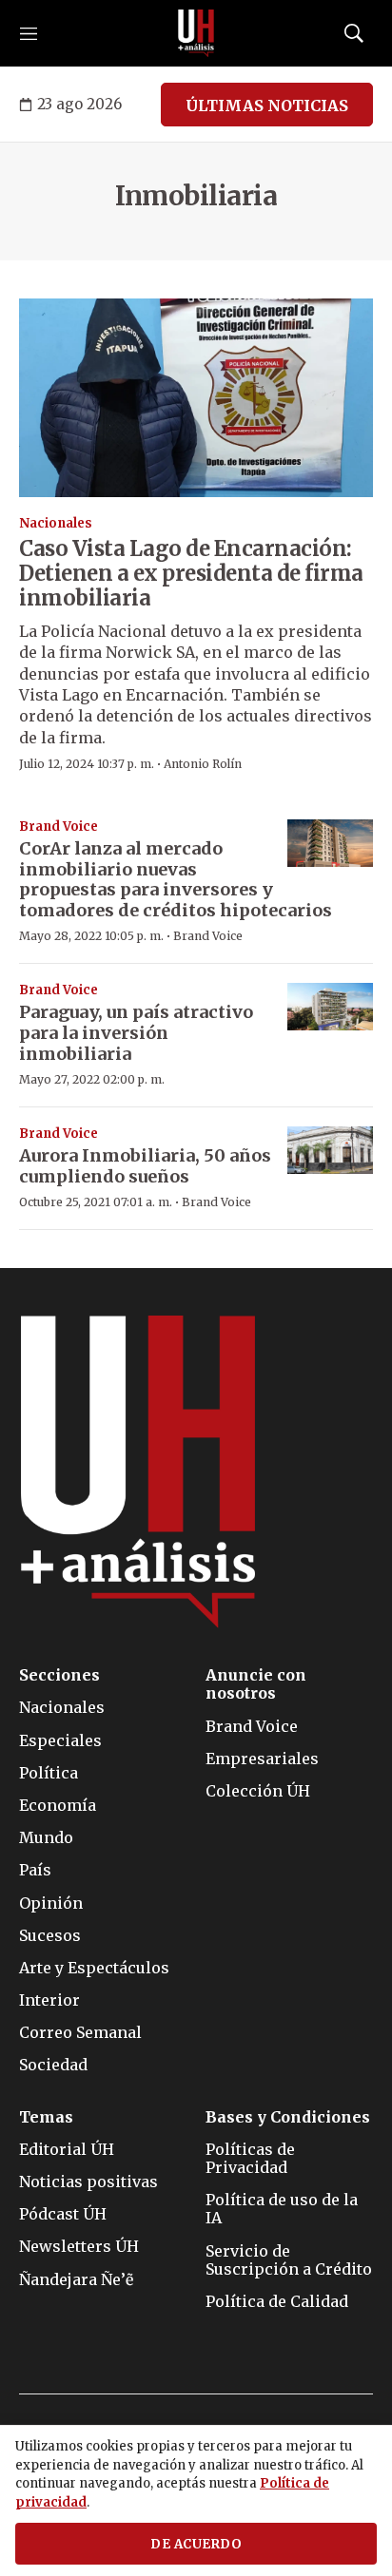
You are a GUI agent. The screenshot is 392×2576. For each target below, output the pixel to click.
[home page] (196, 33)
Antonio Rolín (203, 764)
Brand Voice (59, 827)
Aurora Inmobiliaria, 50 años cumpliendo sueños (145, 1166)
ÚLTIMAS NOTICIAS (267, 106)
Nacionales (56, 523)
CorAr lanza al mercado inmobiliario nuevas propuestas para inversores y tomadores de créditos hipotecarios (176, 879)
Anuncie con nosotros (256, 1684)
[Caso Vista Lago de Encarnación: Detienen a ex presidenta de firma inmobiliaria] (196, 398)
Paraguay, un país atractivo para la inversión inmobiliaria (136, 1032)
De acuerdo (196, 2544)
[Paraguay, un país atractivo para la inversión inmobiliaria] (330, 1007)
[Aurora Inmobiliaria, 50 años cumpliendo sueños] (330, 1151)
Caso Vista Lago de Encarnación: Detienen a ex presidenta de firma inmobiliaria (191, 574)
